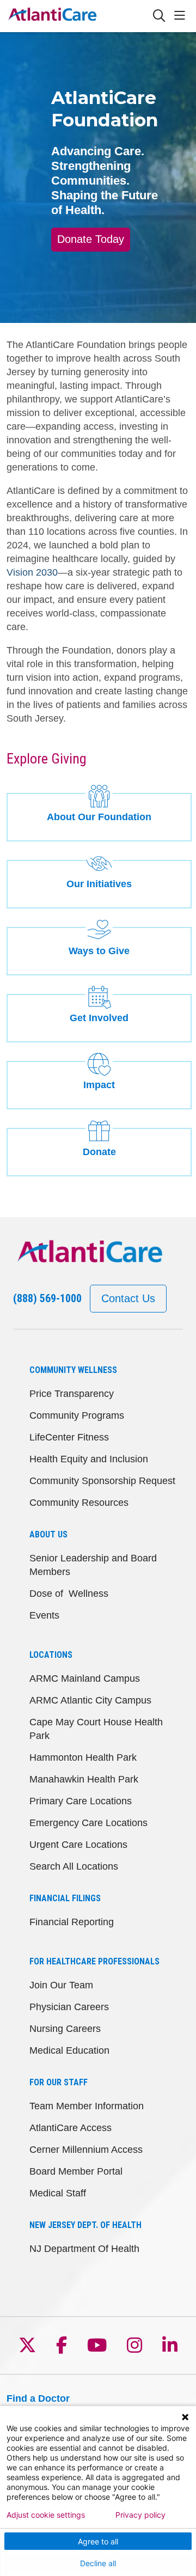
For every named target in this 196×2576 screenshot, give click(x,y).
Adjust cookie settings (46, 2515)
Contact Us (128, 1298)
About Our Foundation (99, 817)
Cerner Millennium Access (86, 2150)
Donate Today (91, 239)
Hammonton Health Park (83, 1757)
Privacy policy (140, 2515)
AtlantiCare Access (71, 2128)
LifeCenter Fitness (69, 1437)
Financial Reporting (72, 1922)
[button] (182, 16)
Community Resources (79, 1503)
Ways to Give (99, 951)
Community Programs (77, 1415)
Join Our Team (61, 1985)
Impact (99, 1085)
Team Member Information (87, 2106)
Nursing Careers (65, 2029)
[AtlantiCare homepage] (79, 16)
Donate (99, 1152)
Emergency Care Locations (88, 1823)
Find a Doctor (38, 2398)
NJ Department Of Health (84, 2249)
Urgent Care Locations (78, 1845)
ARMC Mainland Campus (85, 1678)
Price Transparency (72, 1394)
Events (44, 1615)
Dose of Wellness (69, 1594)
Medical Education (69, 2050)
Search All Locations (74, 1866)
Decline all (98, 2563)
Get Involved (99, 1018)
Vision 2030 (32, 572)
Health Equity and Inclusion (89, 1459)
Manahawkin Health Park (84, 1779)
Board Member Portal (76, 2171)
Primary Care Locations (81, 1801)
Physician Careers (69, 2007)
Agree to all (98, 2541)
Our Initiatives (99, 884)
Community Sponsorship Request (102, 1481)
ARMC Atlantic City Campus (90, 1700)
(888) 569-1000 (47, 1298)
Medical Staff (58, 2193)
